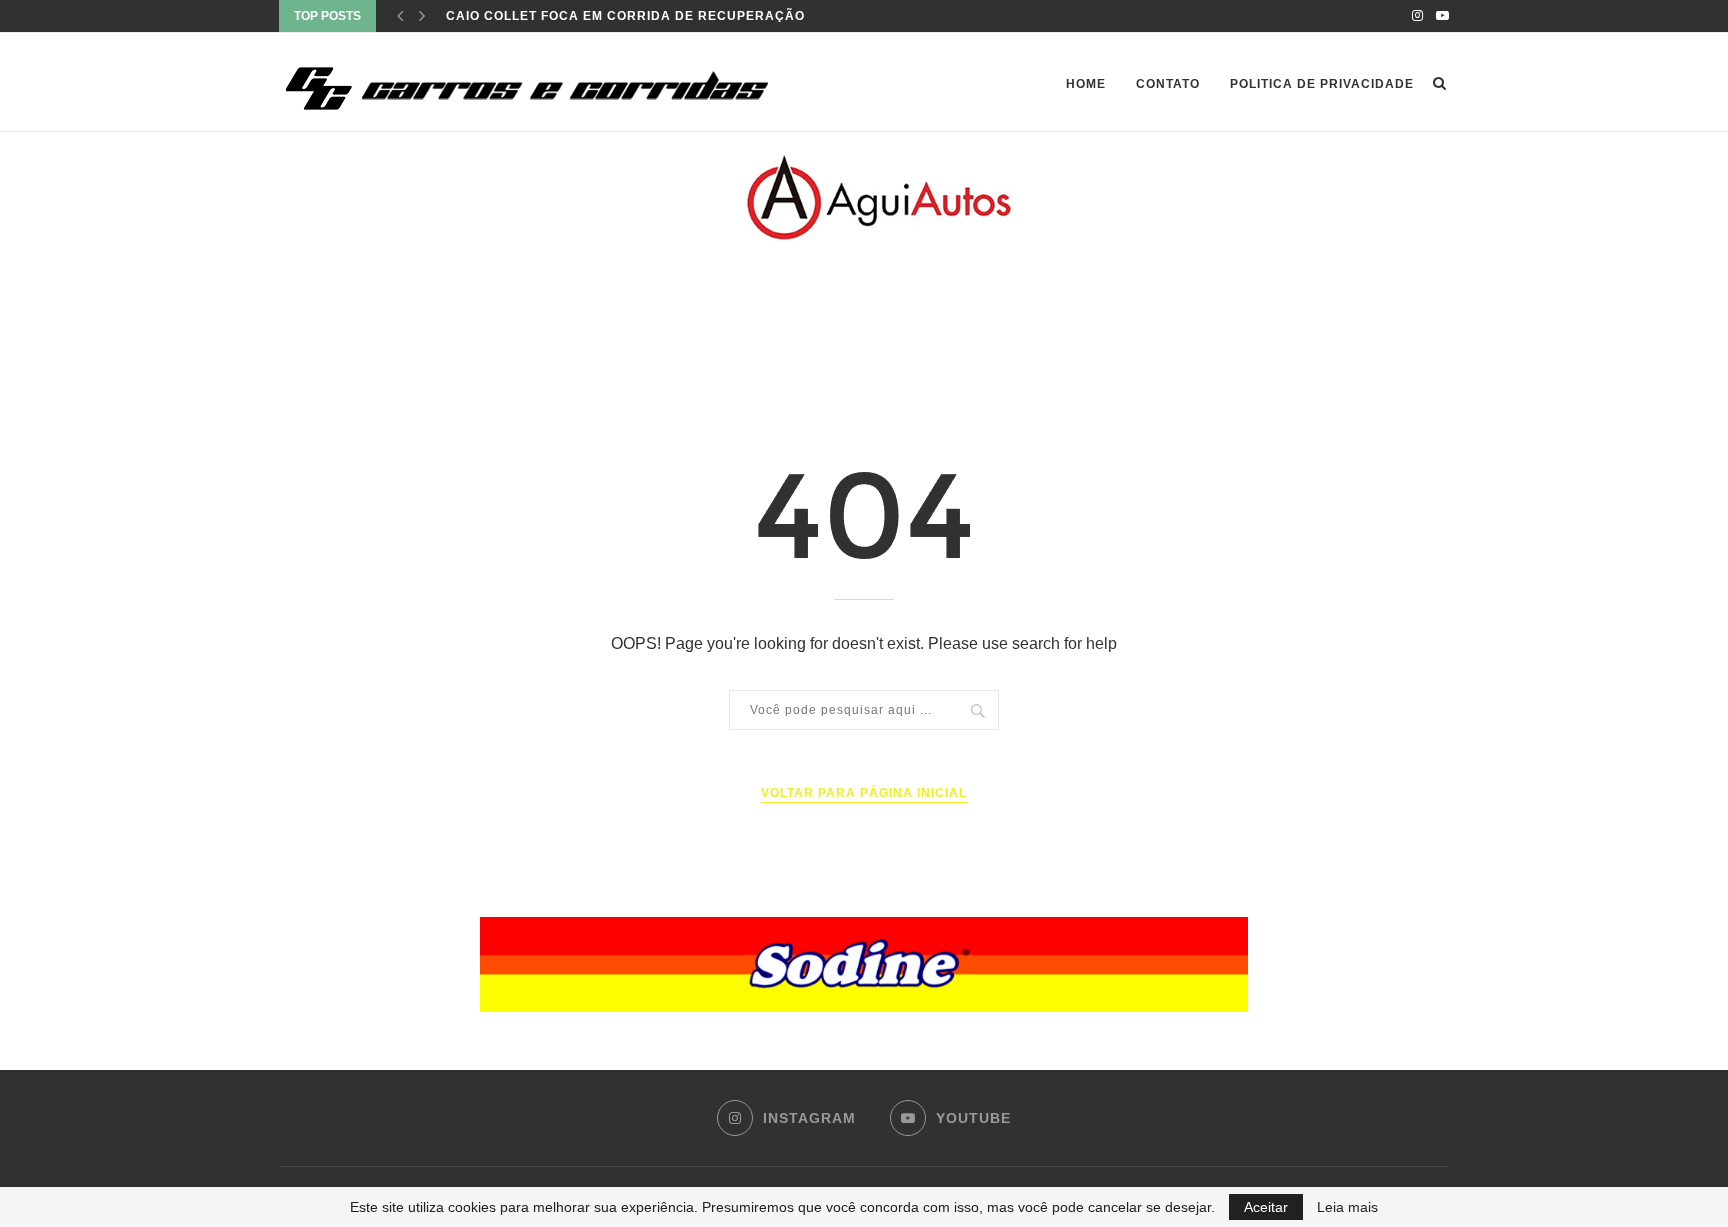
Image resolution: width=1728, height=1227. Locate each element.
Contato (1168, 84)
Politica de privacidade (1322, 84)
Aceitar (1266, 1207)
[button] (864, 964)
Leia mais (1347, 1207)
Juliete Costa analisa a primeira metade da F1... (632, 18)
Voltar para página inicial (864, 793)
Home (1086, 84)
